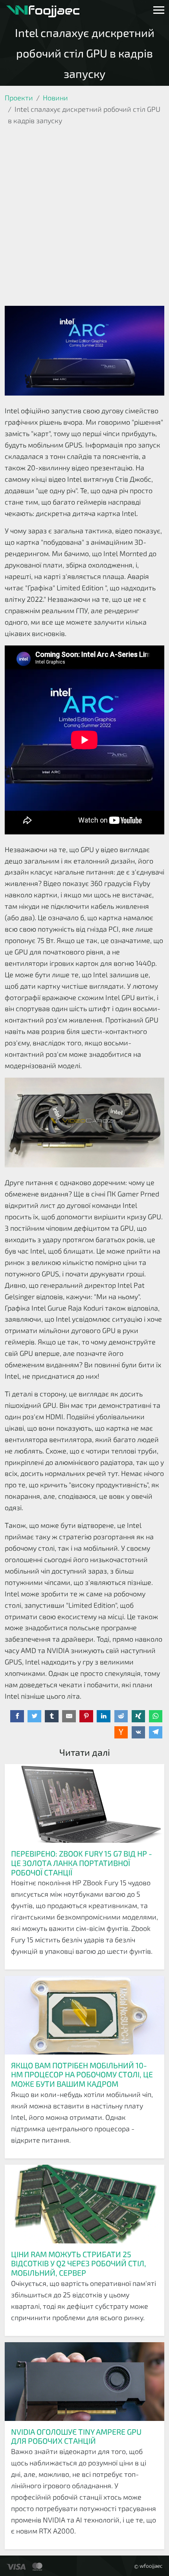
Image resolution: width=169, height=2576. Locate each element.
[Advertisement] (84, 217)
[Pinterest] (86, 1716)
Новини (55, 98)
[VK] (139, 1733)
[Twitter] (34, 1716)
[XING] (139, 1716)
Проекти (19, 98)
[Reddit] (121, 1716)
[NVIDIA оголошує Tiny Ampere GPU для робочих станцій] (84, 2382)
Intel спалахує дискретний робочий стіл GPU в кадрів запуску (85, 53)
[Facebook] (17, 1716)
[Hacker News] (121, 1733)
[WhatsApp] (156, 1716)
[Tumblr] (52, 1716)
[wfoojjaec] (43, 10)
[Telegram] (156, 1733)
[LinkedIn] (104, 1716)
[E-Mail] (69, 1716)
